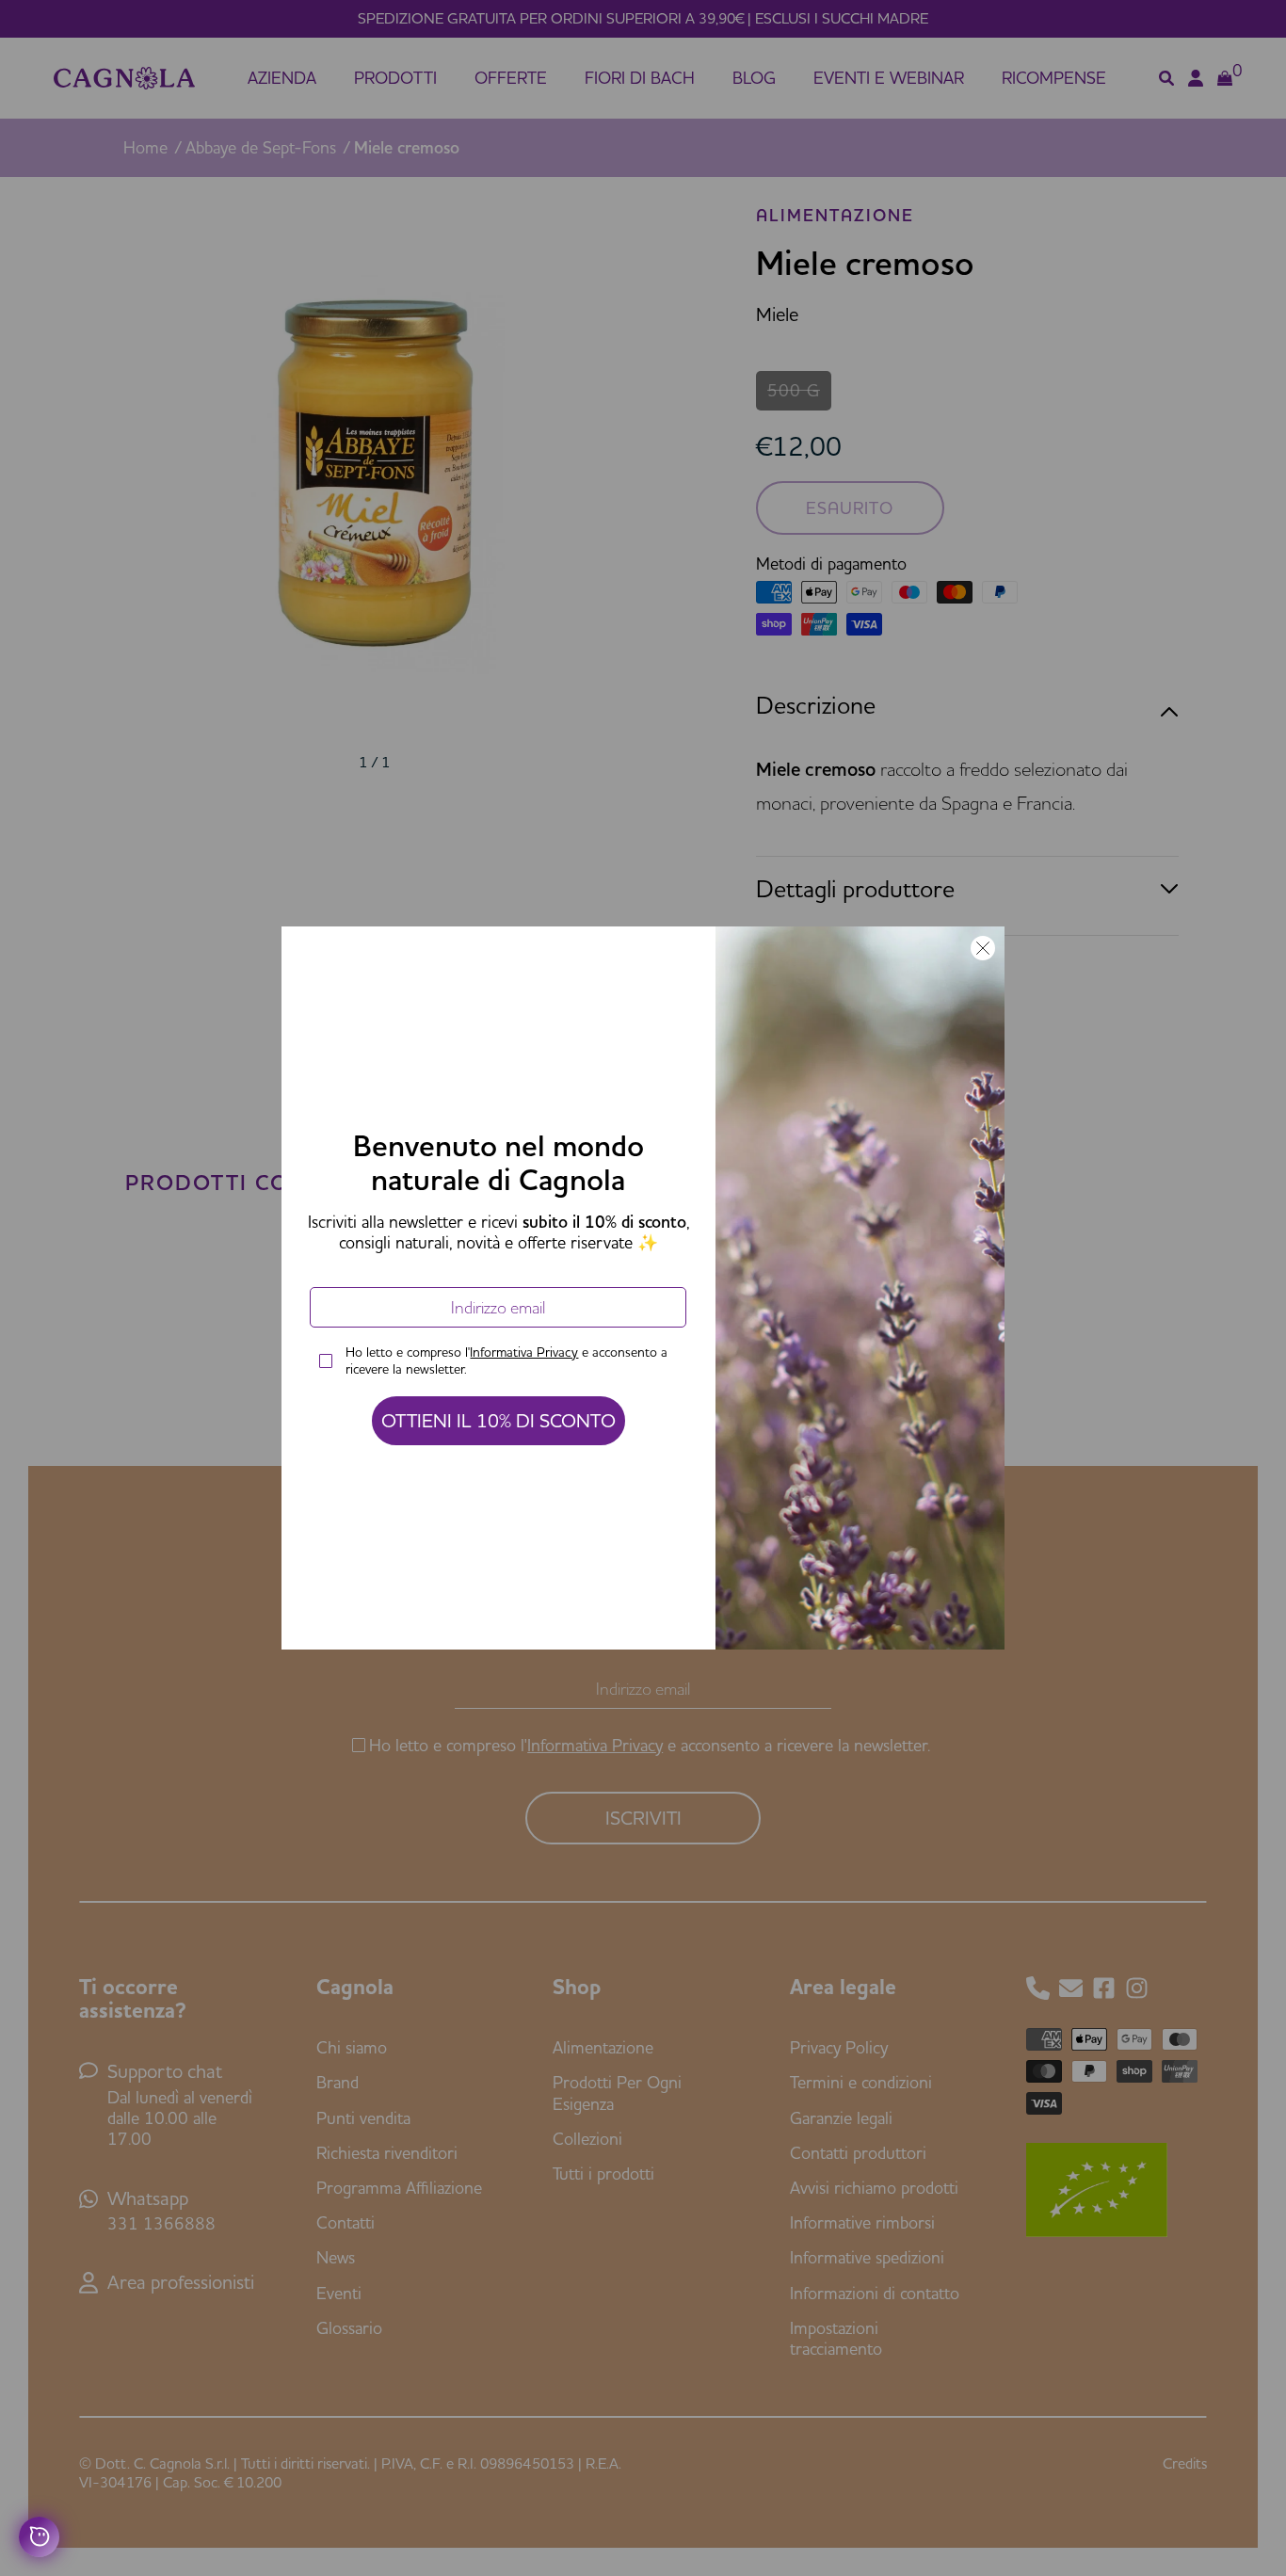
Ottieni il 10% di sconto (498, 1420)
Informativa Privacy (524, 1352)
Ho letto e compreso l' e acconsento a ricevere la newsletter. (506, 1360)
